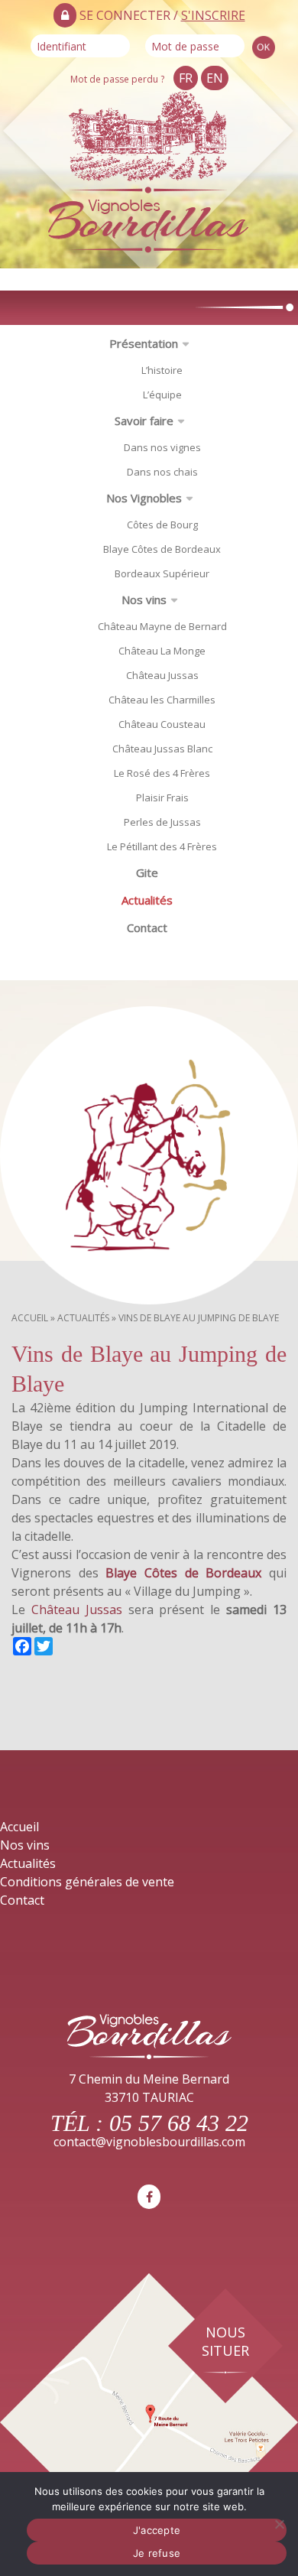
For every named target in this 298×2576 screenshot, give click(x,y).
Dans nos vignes (162, 447)
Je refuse (157, 2553)
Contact (147, 927)
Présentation (144, 343)
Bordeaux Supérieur (162, 573)
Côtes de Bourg (162, 525)
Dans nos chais (162, 472)
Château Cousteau (162, 724)
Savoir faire (144, 421)
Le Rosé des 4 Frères (162, 773)
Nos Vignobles (144, 498)
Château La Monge (162, 651)
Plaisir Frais (162, 797)
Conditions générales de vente (87, 1882)
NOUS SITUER (225, 2341)
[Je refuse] (279, 2524)
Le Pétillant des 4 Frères (162, 846)
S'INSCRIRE (213, 15)
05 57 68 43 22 (179, 2123)
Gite (147, 872)
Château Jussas (162, 675)
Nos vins (144, 599)
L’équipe (162, 395)
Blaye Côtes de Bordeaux (162, 549)
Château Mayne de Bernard (162, 626)
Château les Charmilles (162, 700)
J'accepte (157, 2530)
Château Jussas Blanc (162, 749)
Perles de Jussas (162, 822)
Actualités (147, 900)
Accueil (30, 1318)
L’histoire (162, 370)
